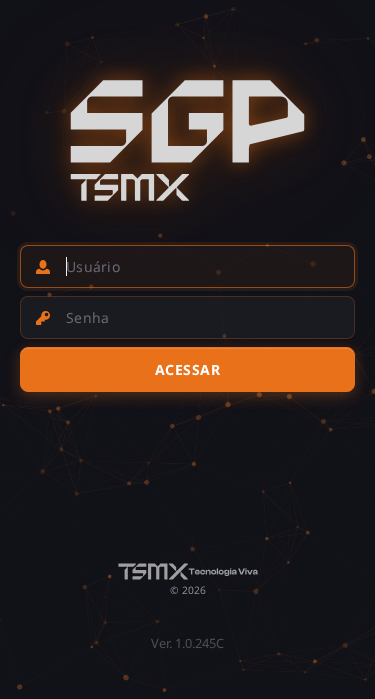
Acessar (188, 369)
